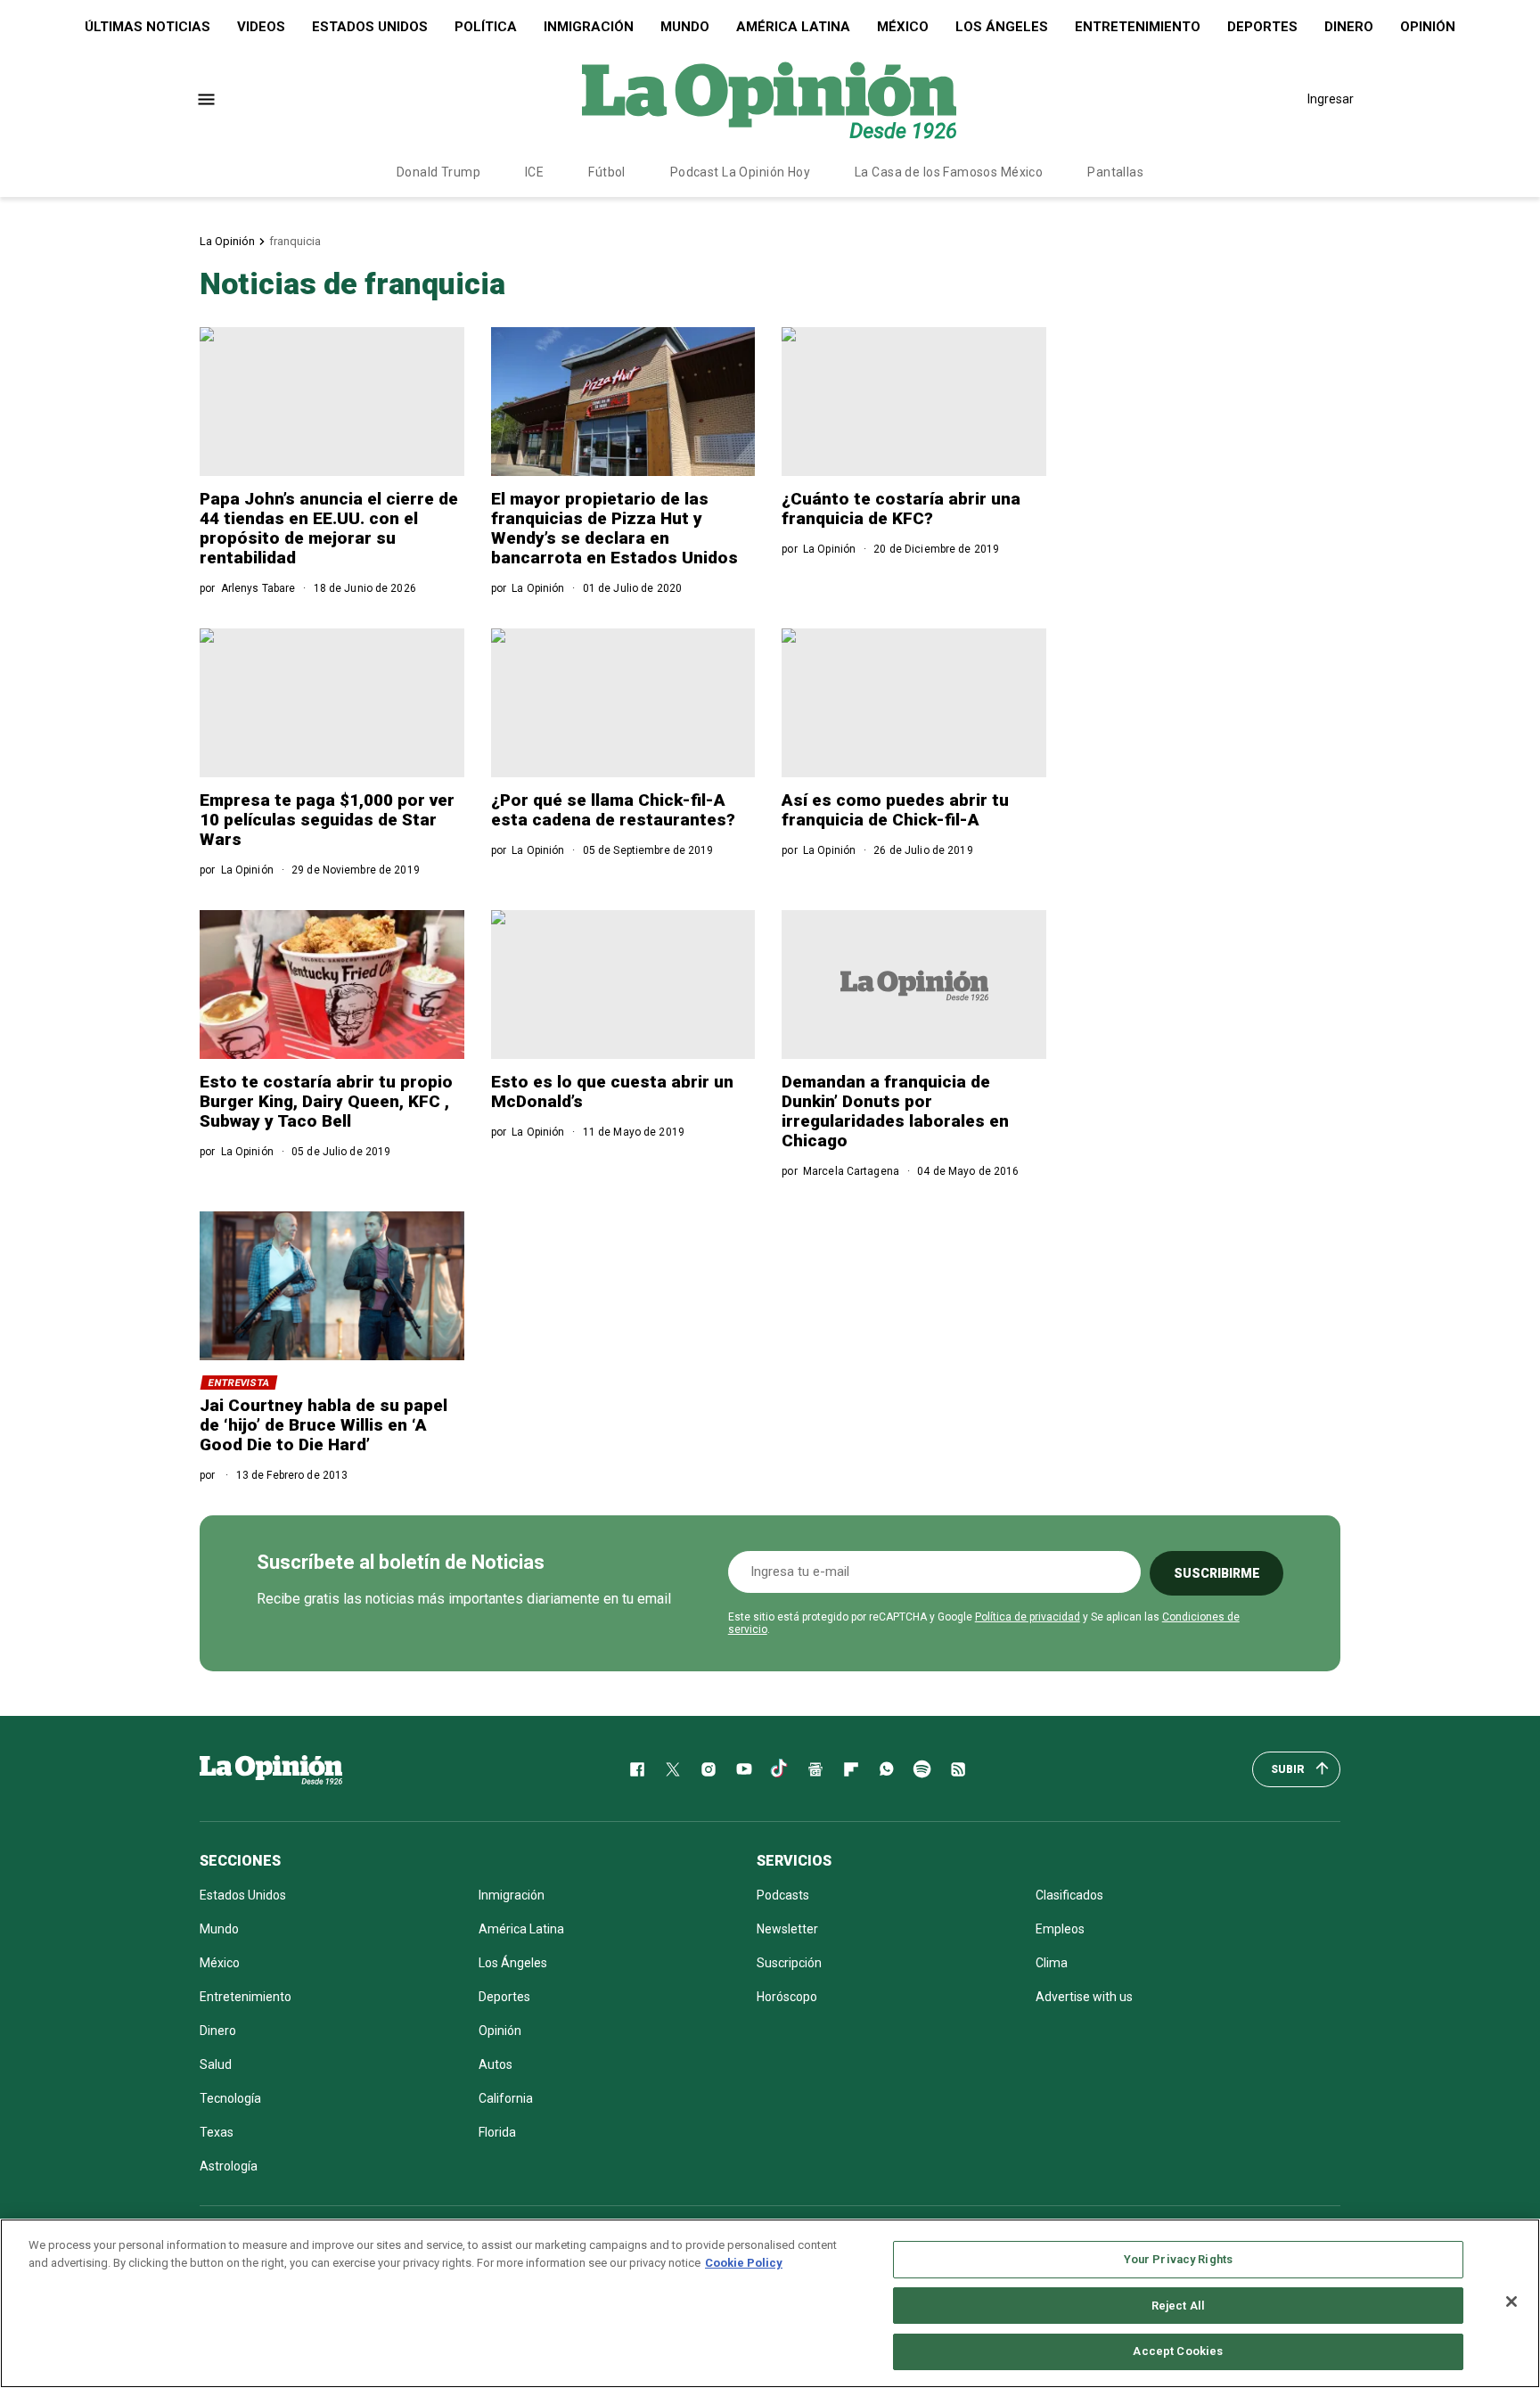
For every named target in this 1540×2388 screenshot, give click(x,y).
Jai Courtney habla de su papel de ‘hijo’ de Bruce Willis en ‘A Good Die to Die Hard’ (324, 1425)
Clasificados (1069, 1895)
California (506, 2098)
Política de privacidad (1028, 1617)
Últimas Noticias (147, 27)
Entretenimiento (1138, 27)
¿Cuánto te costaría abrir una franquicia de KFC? (901, 509)
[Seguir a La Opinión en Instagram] (709, 1769)
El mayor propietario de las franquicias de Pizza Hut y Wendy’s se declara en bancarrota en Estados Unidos (614, 528)
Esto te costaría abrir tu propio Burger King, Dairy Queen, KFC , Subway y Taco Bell (326, 1101)
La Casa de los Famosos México (949, 172)
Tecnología (230, 2098)
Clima (1052, 1963)
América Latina (793, 27)
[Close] (1511, 2302)
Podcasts (783, 1895)
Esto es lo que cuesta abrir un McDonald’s (612, 1091)
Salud (216, 2064)
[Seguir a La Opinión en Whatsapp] (887, 1769)
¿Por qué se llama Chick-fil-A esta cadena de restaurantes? (613, 810)
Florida (497, 2132)
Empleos (1060, 1929)
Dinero (1349, 27)
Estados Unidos (370, 27)
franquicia (295, 241)
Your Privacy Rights (1178, 2259)
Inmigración (589, 27)
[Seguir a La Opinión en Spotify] (922, 1769)
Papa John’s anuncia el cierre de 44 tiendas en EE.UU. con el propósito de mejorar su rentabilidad (329, 528)
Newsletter (787, 1929)
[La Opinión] (769, 99)
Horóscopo (787, 1997)
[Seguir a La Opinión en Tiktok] (780, 1769)
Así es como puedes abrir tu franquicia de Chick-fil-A (895, 810)
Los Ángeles (1002, 27)
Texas (217, 2132)
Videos (261, 27)
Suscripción (789, 1963)
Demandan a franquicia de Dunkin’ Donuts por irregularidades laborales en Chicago (895, 1111)
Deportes (1262, 27)
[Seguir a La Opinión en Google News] (815, 1769)
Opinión (1428, 27)
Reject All (1178, 2306)
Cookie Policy (744, 2263)
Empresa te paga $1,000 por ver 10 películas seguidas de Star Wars (327, 820)
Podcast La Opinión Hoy (740, 172)
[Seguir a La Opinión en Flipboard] (851, 1769)
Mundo (685, 27)
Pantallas (1115, 172)
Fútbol (607, 172)
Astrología (229, 2166)
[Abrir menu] (206, 99)
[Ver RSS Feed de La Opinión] (958, 1769)
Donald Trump (438, 172)
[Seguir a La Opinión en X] (673, 1769)
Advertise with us (1084, 1997)
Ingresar (1331, 99)
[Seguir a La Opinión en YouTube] (744, 1769)
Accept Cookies (1178, 2351)
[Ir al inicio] (271, 1769)
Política (486, 27)
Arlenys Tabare (258, 588)
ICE (534, 172)
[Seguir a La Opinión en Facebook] (637, 1769)
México (903, 27)
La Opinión (227, 241)
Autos (496, 2064)
